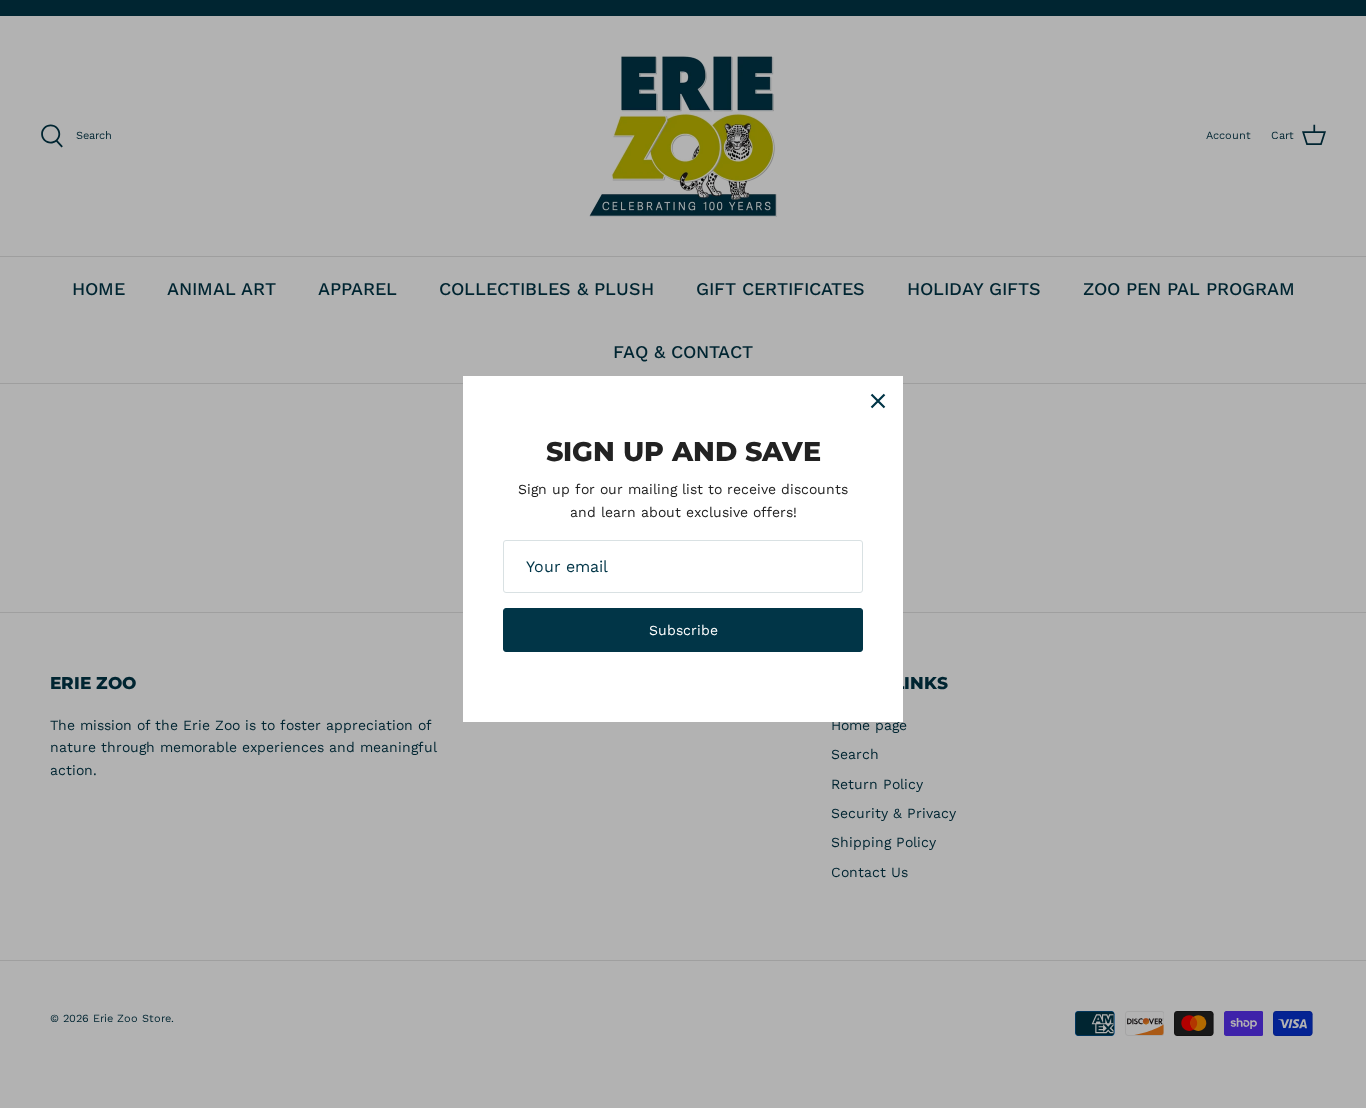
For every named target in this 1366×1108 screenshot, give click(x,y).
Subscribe (683, 630)
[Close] (878, 401)
